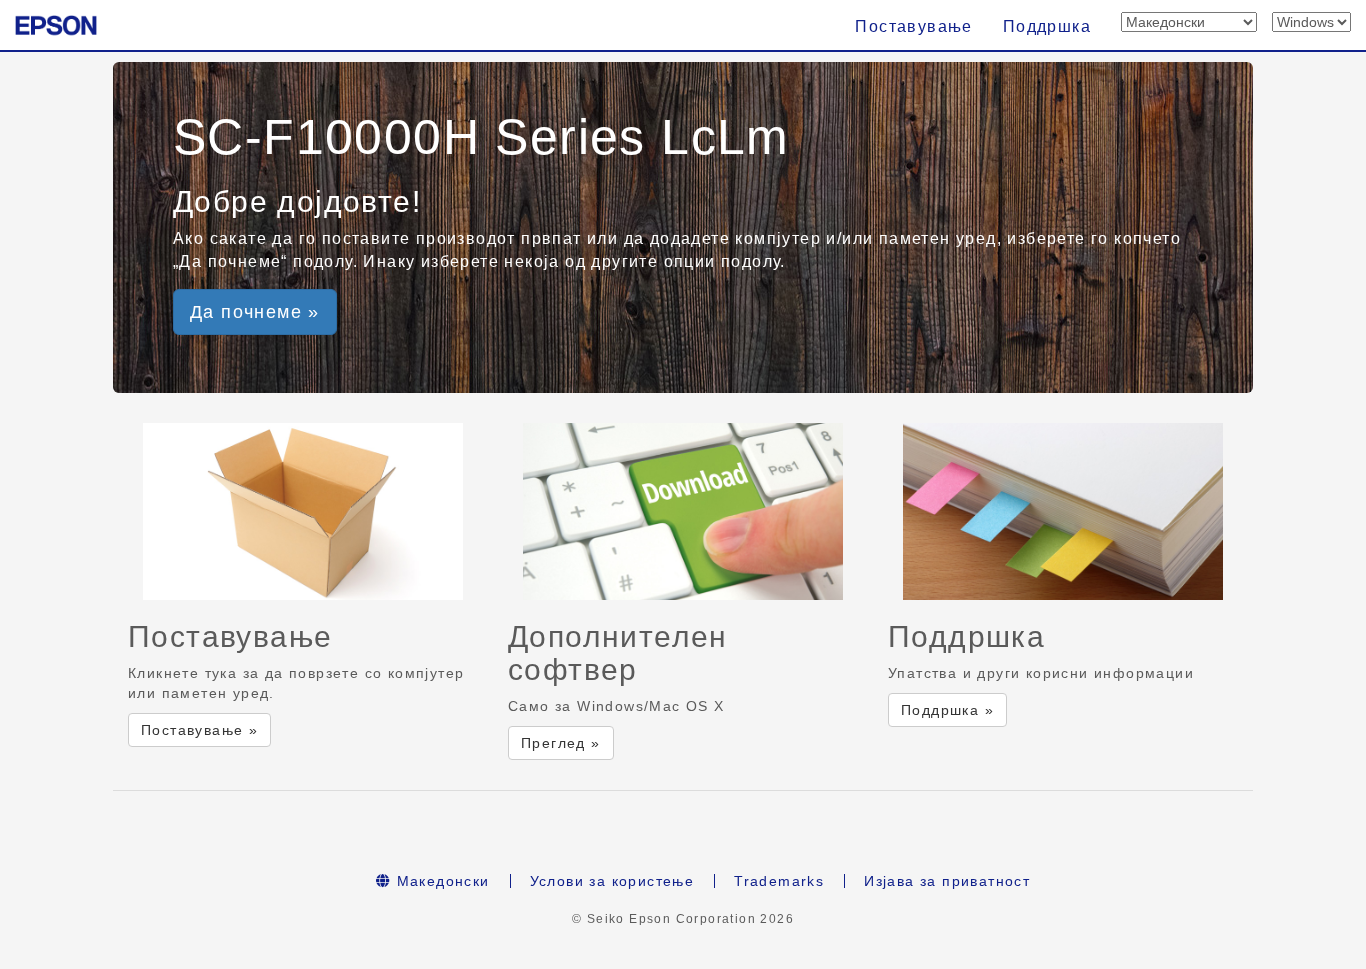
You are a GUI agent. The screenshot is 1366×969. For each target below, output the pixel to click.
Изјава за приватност (947, 881)
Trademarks (779, 881)
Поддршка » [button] (947, 710)
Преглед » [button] (561, 743)
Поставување (913, 26)
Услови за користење (612, 881)
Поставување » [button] (199, 730)
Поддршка (1047, 26)
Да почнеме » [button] (255, 312)
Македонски (440, 881)
